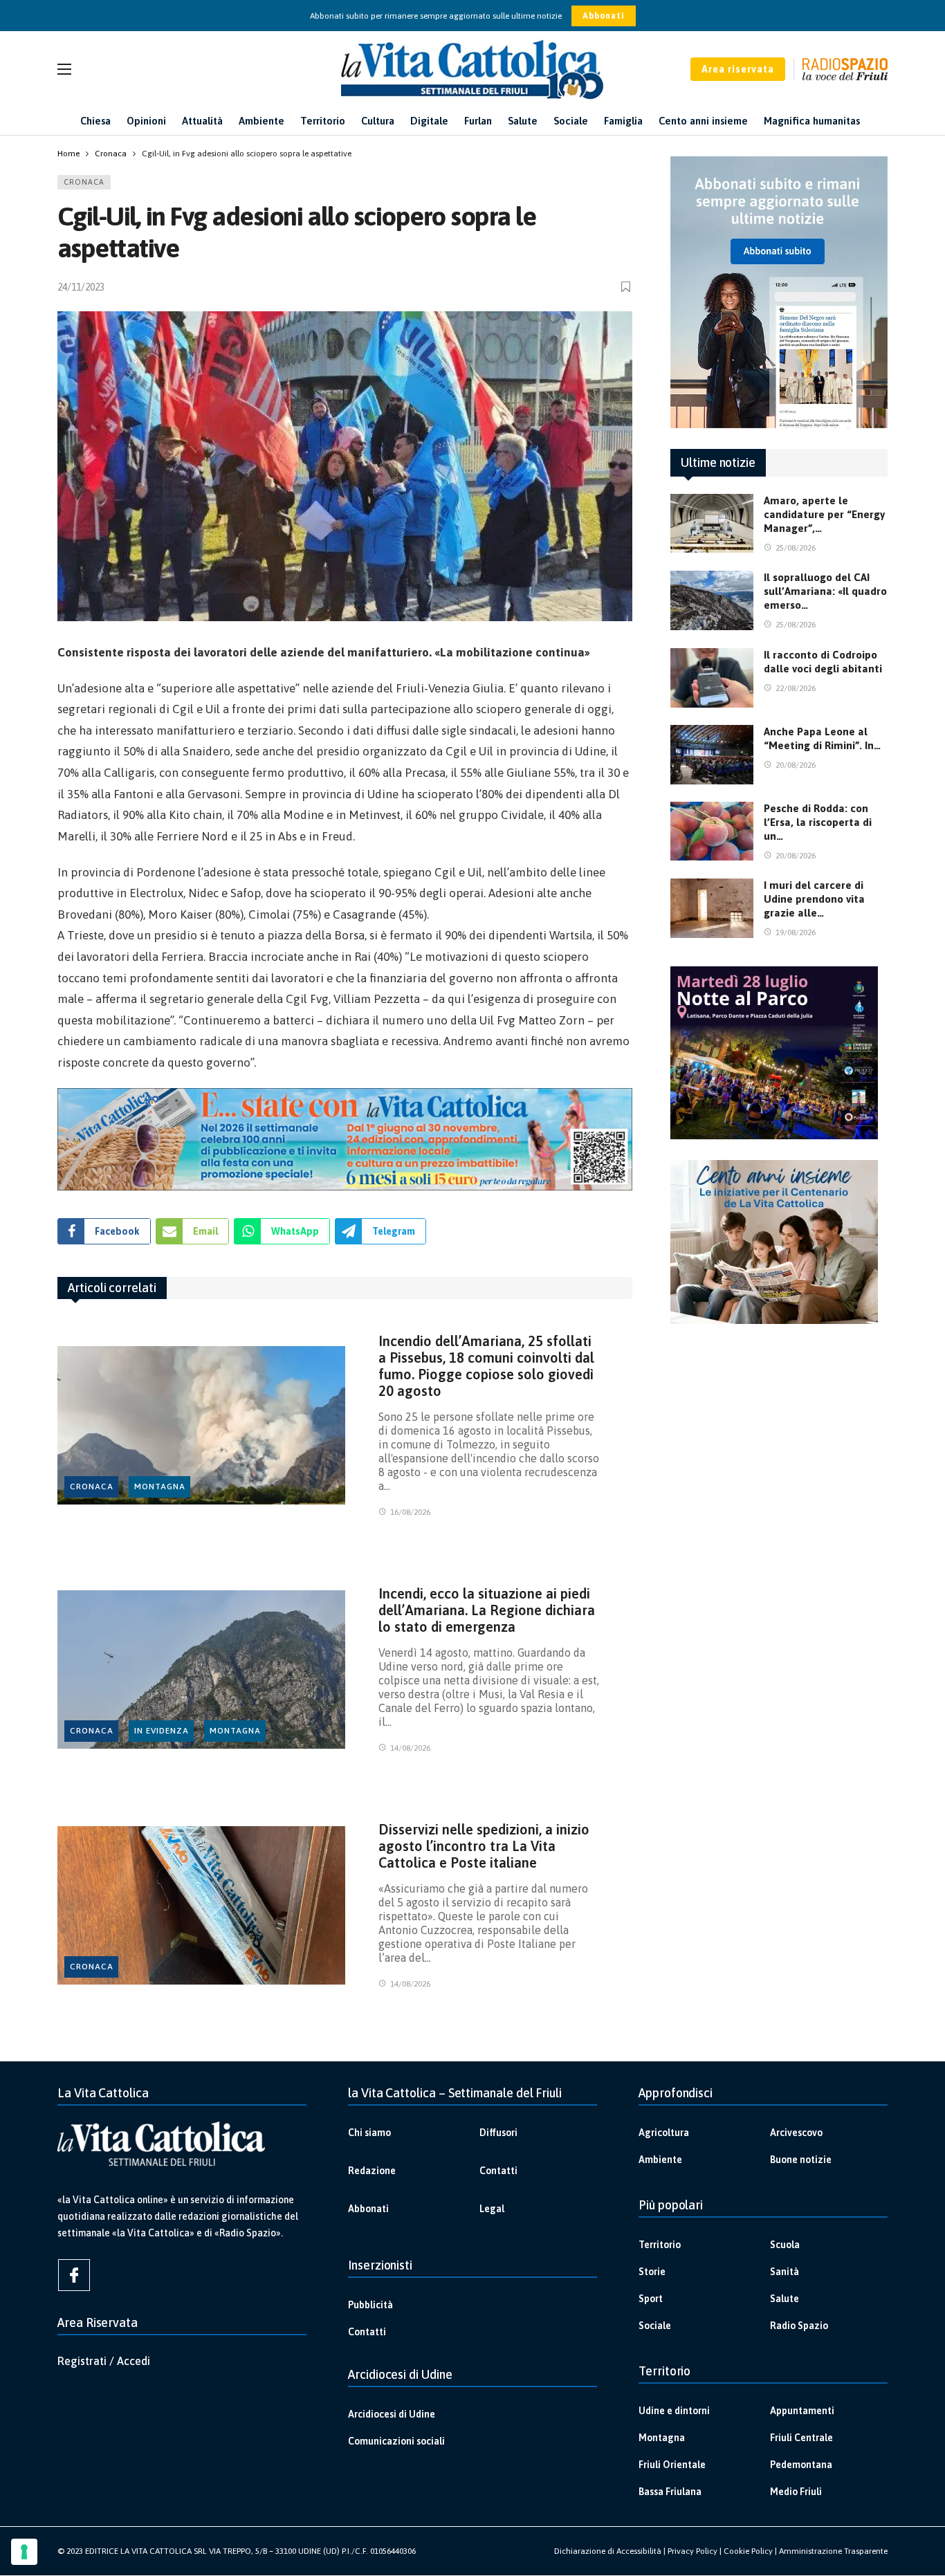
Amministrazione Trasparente (833, 2551)
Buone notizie (801, 2160)
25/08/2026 (796, 548)
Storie (652, 2272)
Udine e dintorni (674, 2411)
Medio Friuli (796, 2492)
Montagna (160, 1487)
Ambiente (660, 2160)
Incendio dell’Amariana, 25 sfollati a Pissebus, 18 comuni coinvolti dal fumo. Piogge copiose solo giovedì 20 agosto (486, 1366)
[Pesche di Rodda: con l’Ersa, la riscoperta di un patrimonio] (712, 831)
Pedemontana (801, 2465)
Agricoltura (664, 2133)
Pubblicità (370, 2305)
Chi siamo (369, 2133)
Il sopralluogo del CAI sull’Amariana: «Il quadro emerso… (825, 591)
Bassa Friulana (670, 2492)
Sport (651, 2299)
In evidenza (162, 1731)
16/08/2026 (410, 1512)
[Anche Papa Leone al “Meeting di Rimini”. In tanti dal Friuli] (712, 755)
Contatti (498, 2171)
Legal (492, 2209)
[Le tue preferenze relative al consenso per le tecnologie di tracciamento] (24, 2552)
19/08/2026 (796, 932)
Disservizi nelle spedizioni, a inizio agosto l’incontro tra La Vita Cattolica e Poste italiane (484, 1846)
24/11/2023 (81, 287)
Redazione (372, 2171)
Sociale (655, 2326)
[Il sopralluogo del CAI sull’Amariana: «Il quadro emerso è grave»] (712, 600)
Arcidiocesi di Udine (392, 2414)
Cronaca (84, 182)
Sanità (785, 2272)
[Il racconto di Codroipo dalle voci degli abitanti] (712, 678)
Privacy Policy (692, 2551)
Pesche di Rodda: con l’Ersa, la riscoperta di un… (818, 822)
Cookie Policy (748, 2551)
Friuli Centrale (801, 2438)
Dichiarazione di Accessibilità (608, 2551)
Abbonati (604, 16)
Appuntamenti (802, 2411)
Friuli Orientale (672, 2465)
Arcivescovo (796, 2133)
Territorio (660, 2245)
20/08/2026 (796, 765)
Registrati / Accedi (104, 2361)
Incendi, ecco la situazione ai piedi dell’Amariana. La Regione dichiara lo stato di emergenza (487, 1610)
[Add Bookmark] (627, 287)
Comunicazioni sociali (396, 2441)
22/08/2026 (796, 688)
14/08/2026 (410, 1748)
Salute (785, 2299)
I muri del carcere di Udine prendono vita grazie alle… (814, 899)
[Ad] (345, 1139)
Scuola (785, 2245)
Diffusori (498, 2133)
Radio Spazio (799, 2326)
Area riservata (738, 69)
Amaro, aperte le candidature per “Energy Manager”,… (824, 514)
